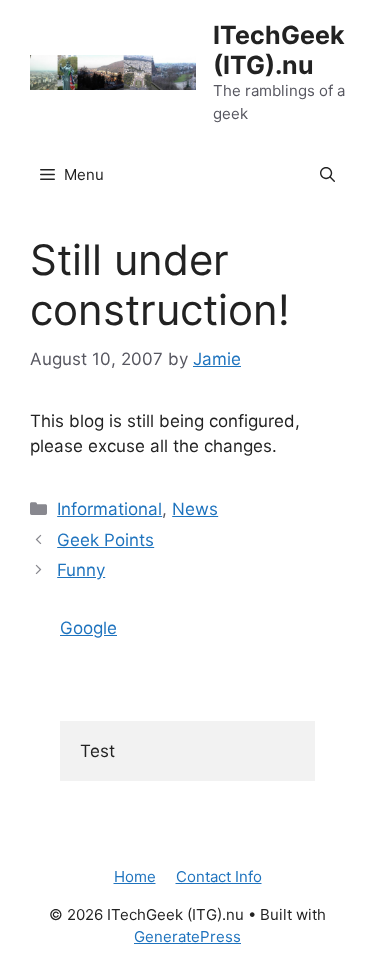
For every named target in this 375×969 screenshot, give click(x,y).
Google (88, 628)
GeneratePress (187, 936)
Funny (81, 570)
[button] (327, 175)
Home (135, 876)
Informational (109, 509)
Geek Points (105, 540)
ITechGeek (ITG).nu (279, 50)
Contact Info (219, 876)
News (195, 509)
